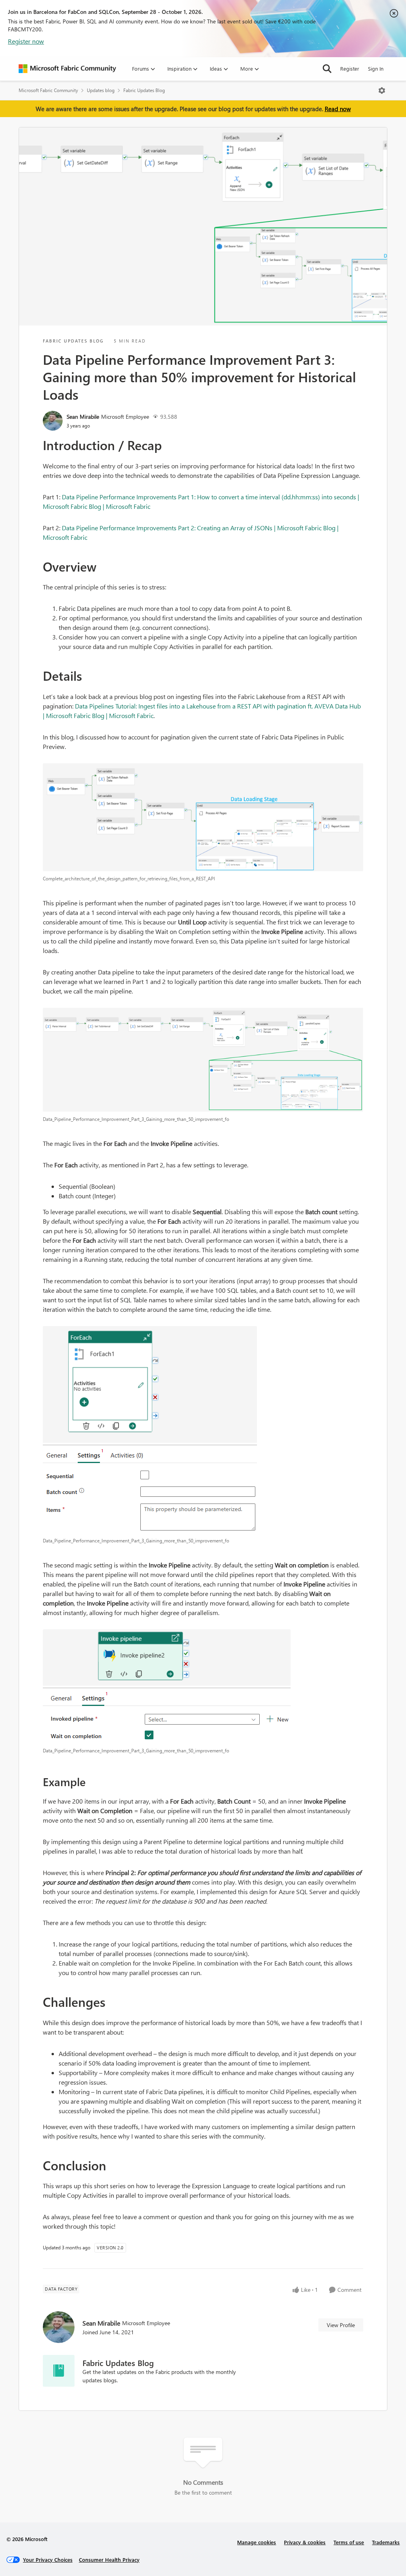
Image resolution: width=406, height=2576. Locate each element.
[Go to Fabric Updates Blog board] (59, 2371)
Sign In (376, 68)
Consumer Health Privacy (109, 2560)
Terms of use (349, 2542)
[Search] (327, 69)
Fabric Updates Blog (144, 90)
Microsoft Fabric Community (48, 90)
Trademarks (386, 2542)
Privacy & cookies (305, 2542)
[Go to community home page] (67, 69)
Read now (338, 109)
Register (350, 68)
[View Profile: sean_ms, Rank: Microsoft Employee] (53, 421)
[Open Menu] (382, 90)
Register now (26, 41)
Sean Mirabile (83, 417)
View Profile (341, 2325)
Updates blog (101, 90)
